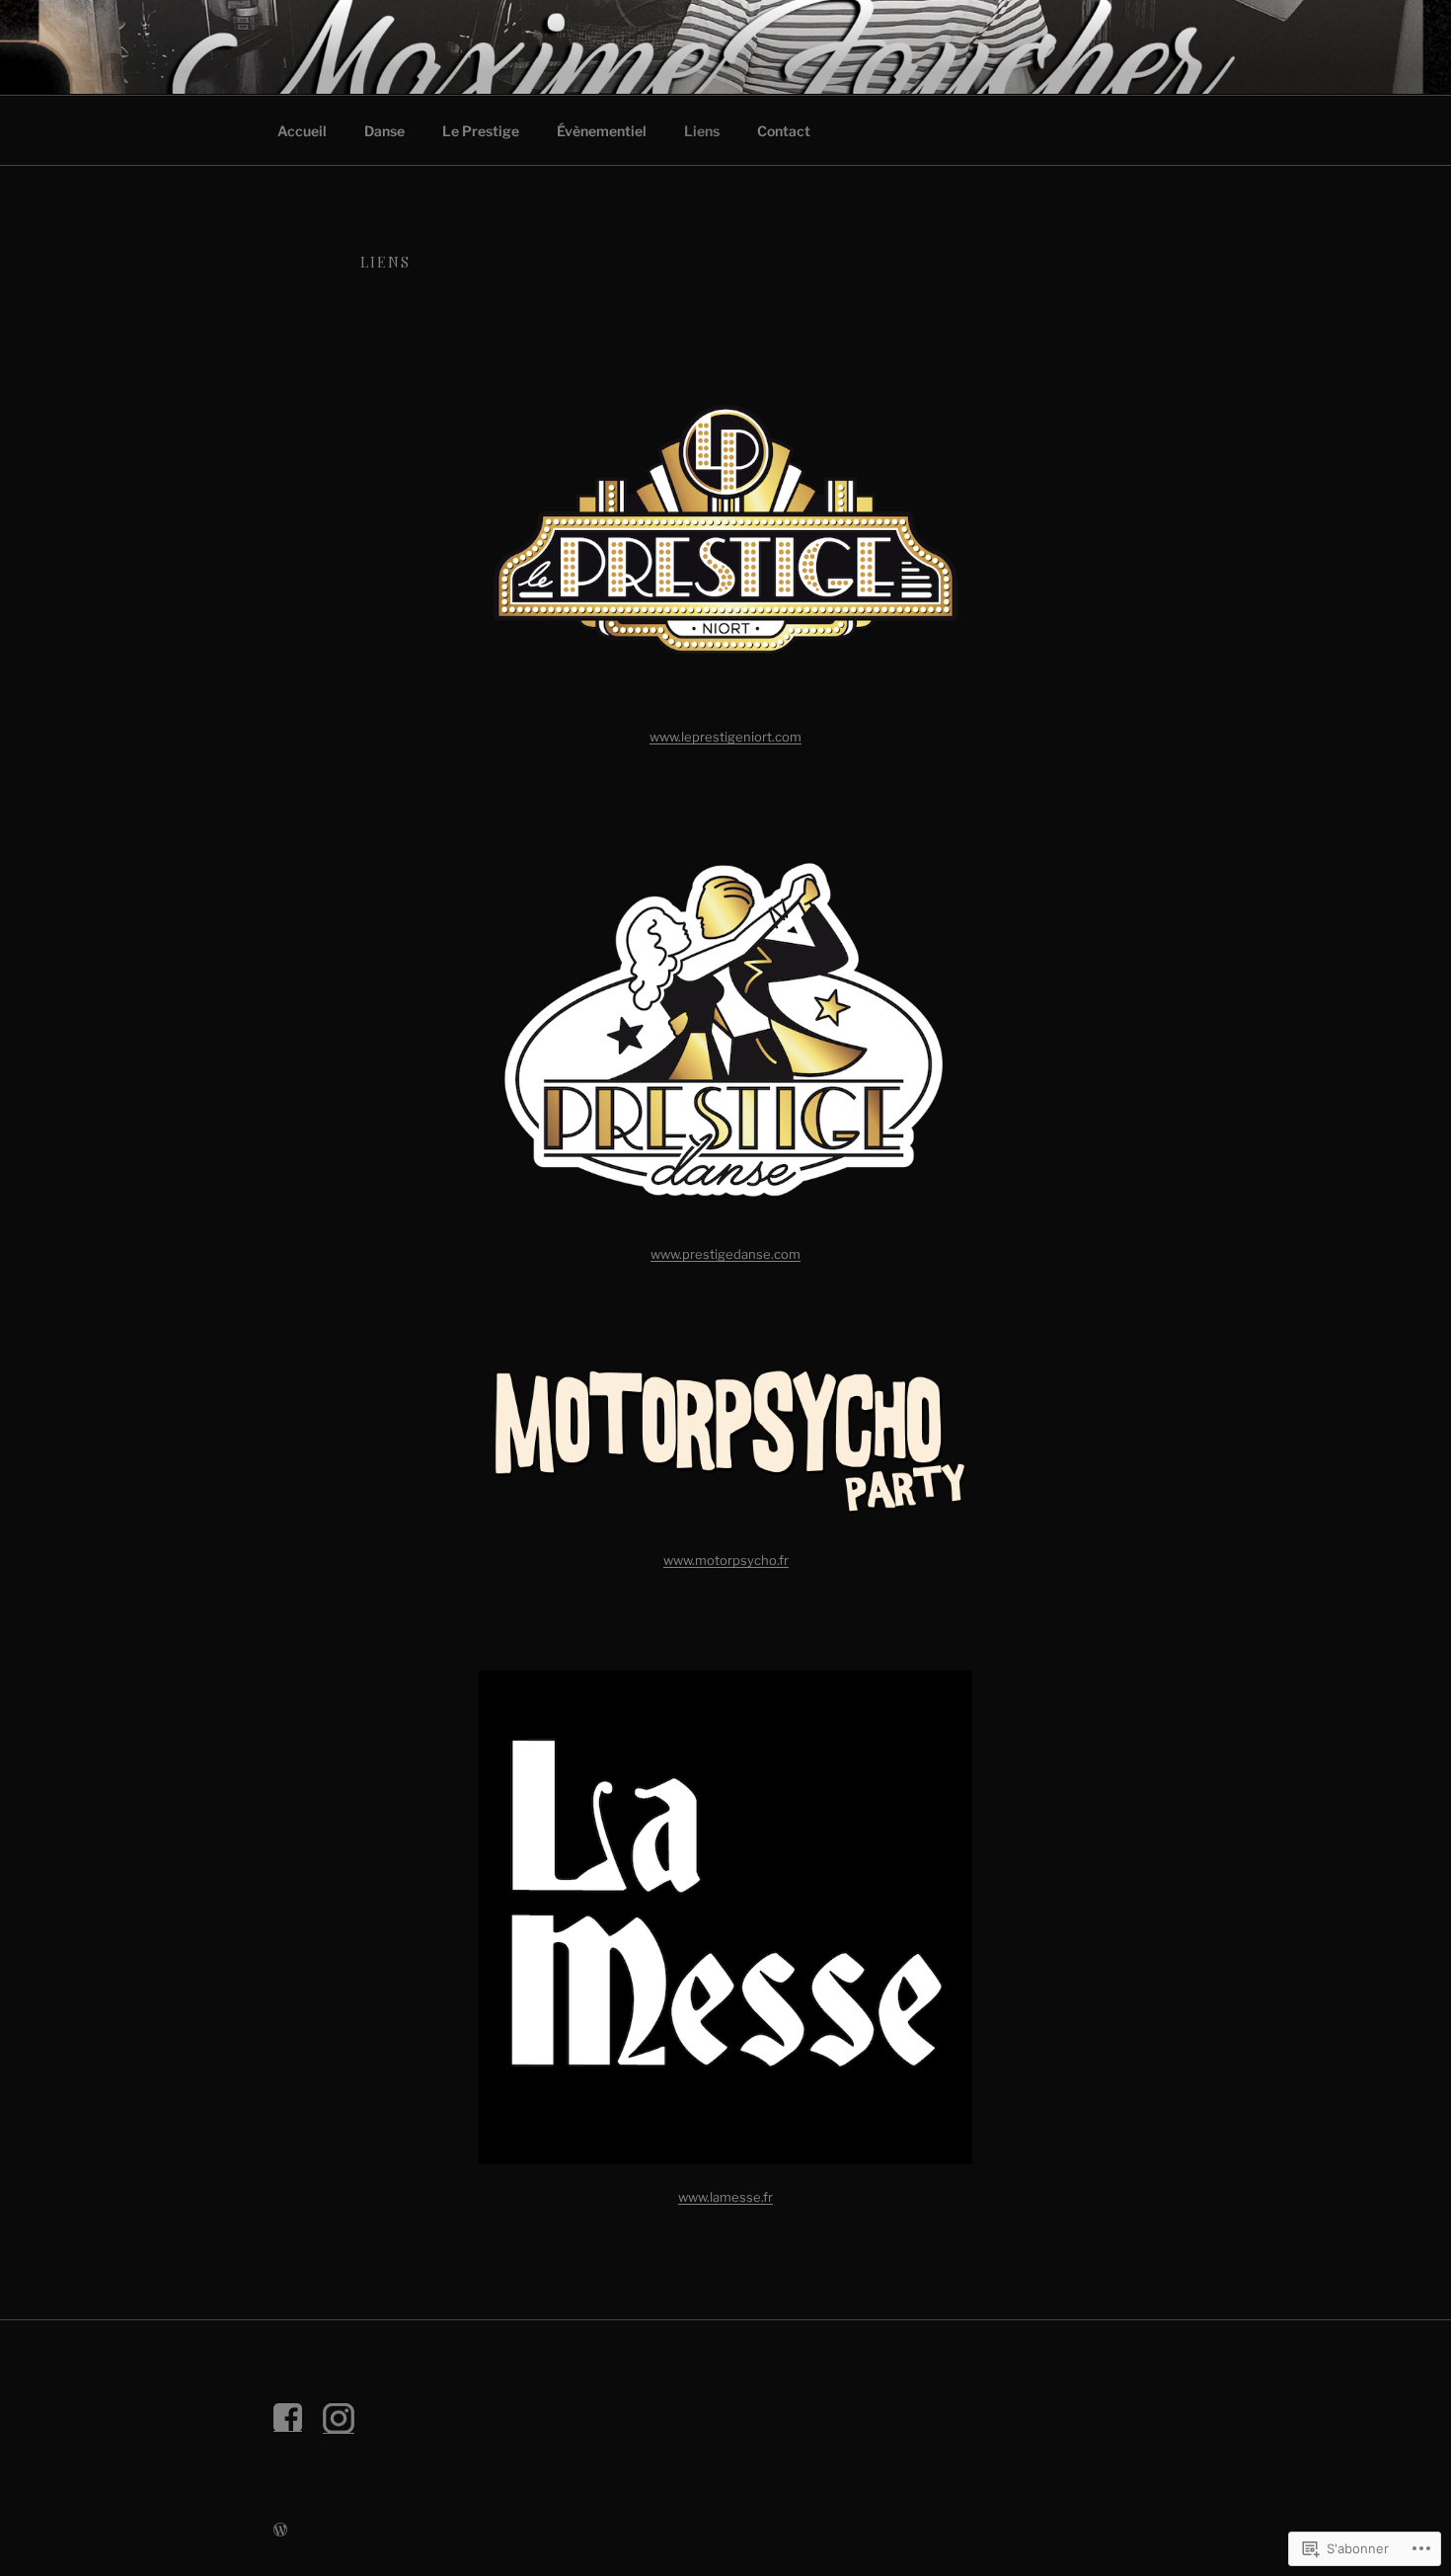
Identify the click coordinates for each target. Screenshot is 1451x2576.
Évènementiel (602, 131)
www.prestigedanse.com (725, 1254)
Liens (702, 131)
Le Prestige (481, 131)
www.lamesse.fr (725, 2197)
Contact (784, 131)
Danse (384, 131)
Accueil (302, 131)
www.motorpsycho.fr (726, 1560)
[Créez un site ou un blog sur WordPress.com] (280, 2530)
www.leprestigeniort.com (725, 737)
